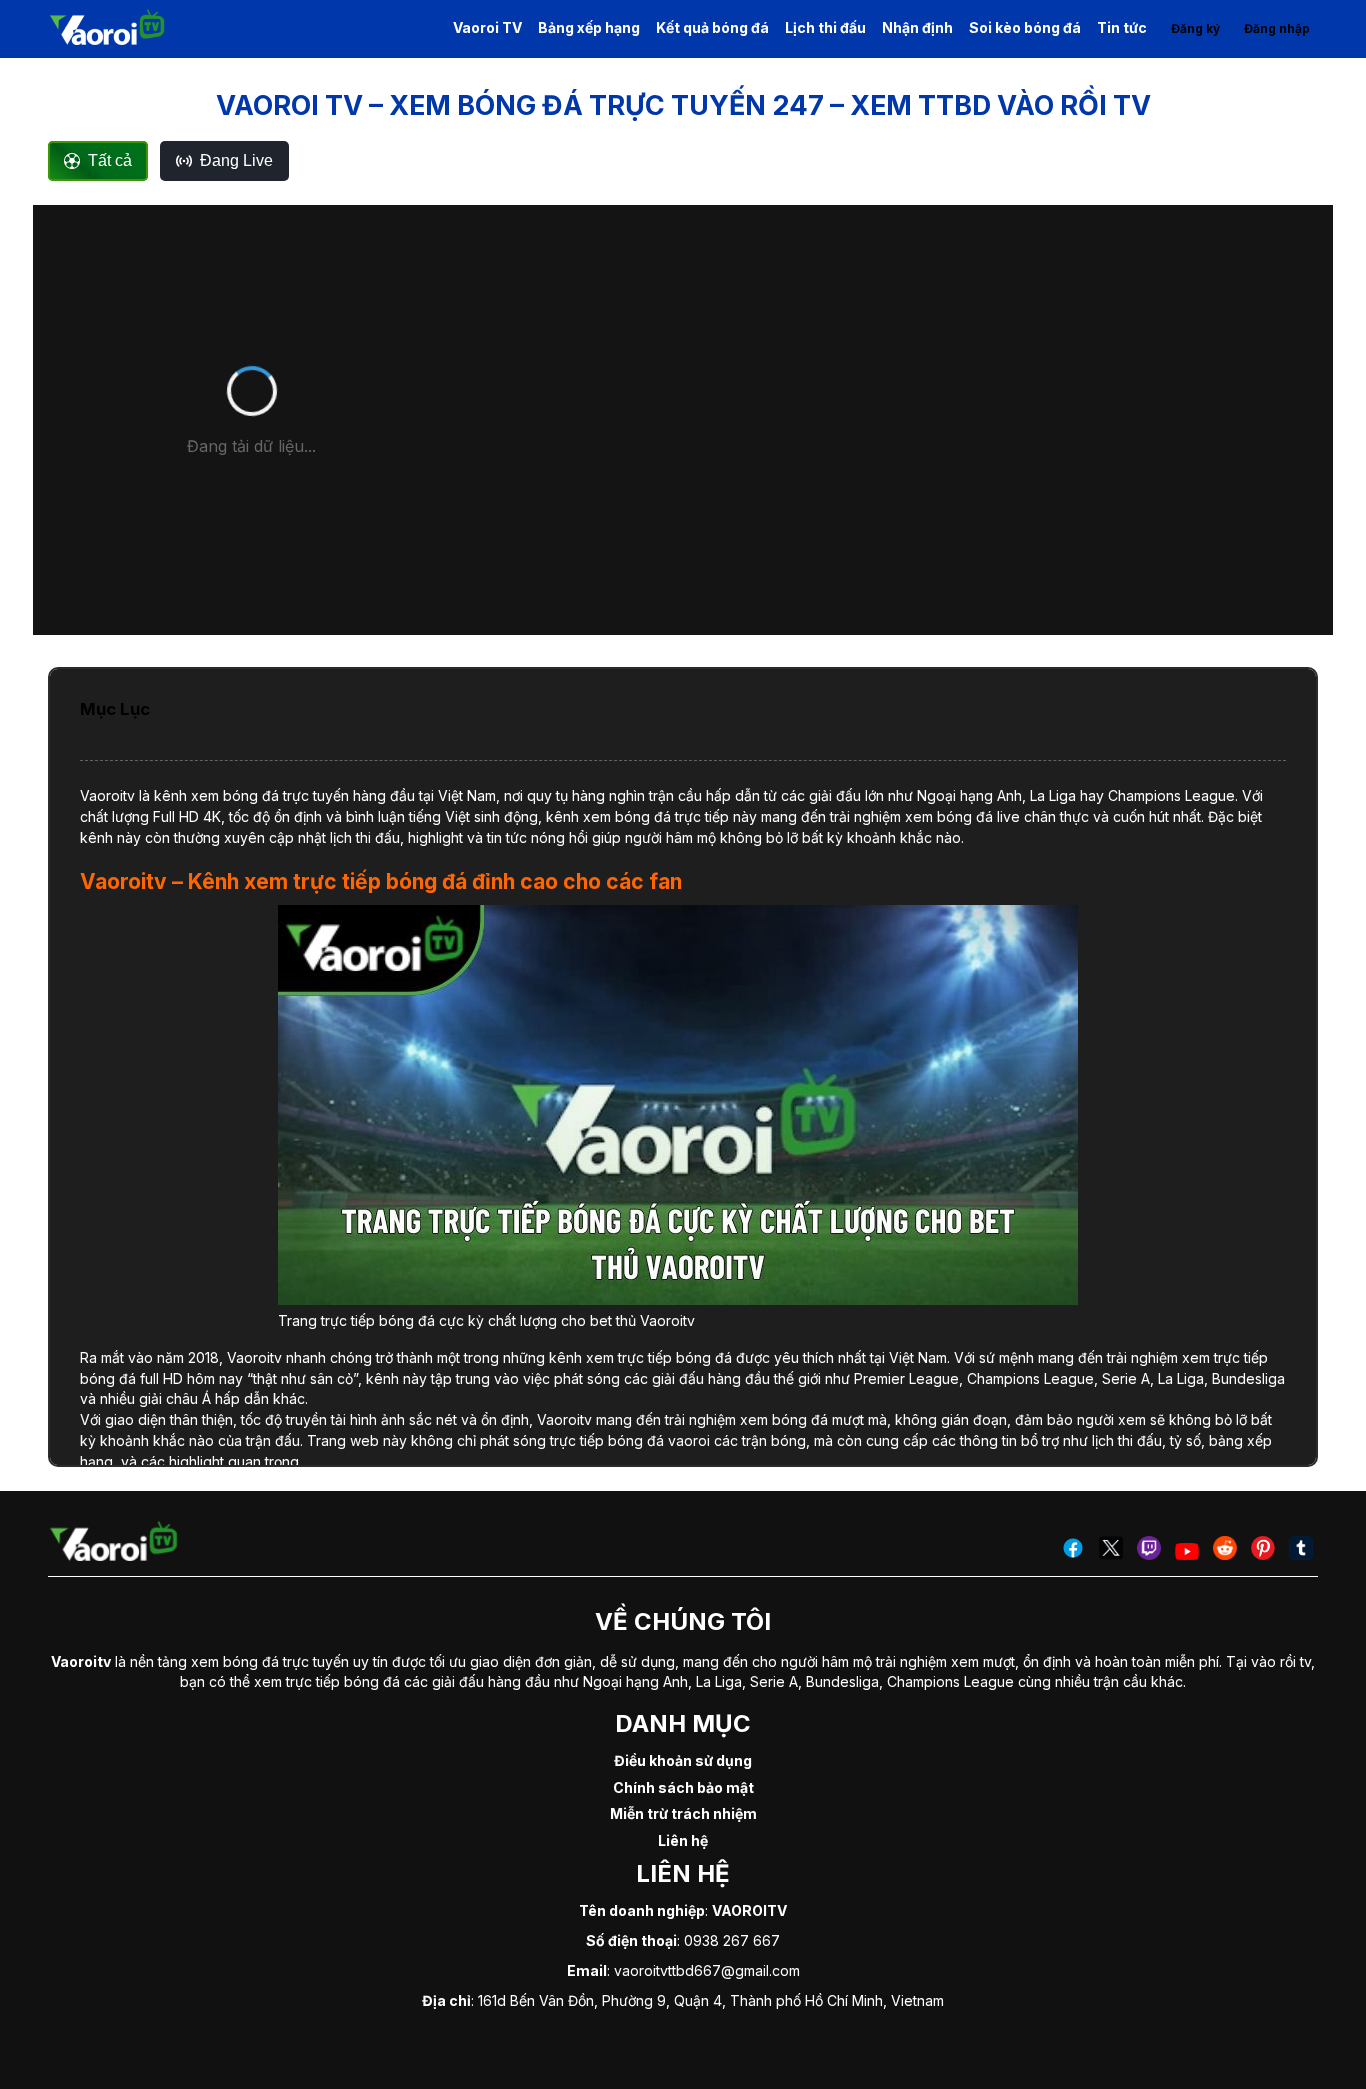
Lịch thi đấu (825, 27)
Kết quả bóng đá (712, 27)
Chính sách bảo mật (683, 1787)
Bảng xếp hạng (589, 27)
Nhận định (917, 27)
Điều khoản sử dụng (683, 1760)
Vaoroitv (107, 795)
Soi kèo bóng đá (1025, 27)
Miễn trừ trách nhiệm (683, 1813)
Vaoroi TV (487, 27)
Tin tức (1122, 27)
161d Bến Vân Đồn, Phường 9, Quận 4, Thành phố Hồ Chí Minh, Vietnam (711, 2000)
